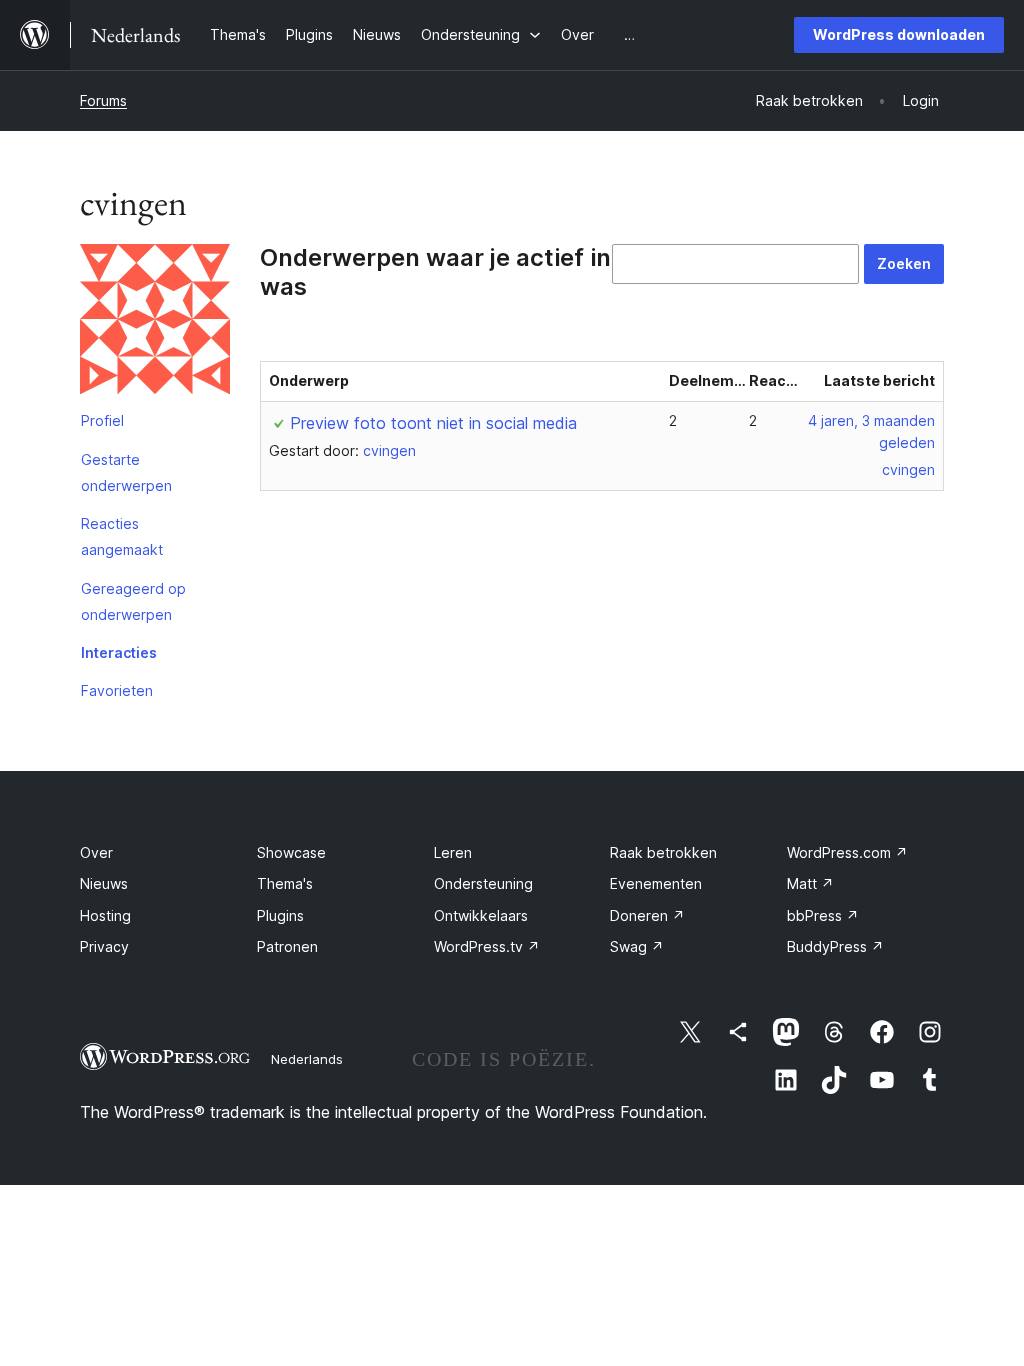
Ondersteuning (483, 883)
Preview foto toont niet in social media (433, 423)
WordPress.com (847, 852)
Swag (637, 946)
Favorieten (117, 690)
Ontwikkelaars (481, 915)
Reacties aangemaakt (122, 536)
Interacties (119, 652)
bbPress (823, 915)
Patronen (287, 946)
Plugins (280, 915)
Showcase (291, 852)
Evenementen (656, 883)
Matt (810, 883)
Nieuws (104, 883)
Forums (103, 100)
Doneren (647, 915)
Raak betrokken (663, 852)
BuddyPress (835, 946)
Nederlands (307, 1059)
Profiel (102, 420)
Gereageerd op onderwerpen (133, 601)
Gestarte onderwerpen (126, 472)
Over (96, 852)
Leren (453, 852)
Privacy (104, 946)
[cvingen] (155, 323)
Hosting (105, 915)
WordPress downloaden (899, 34)
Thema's (285, 883)
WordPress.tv (487, 946)
